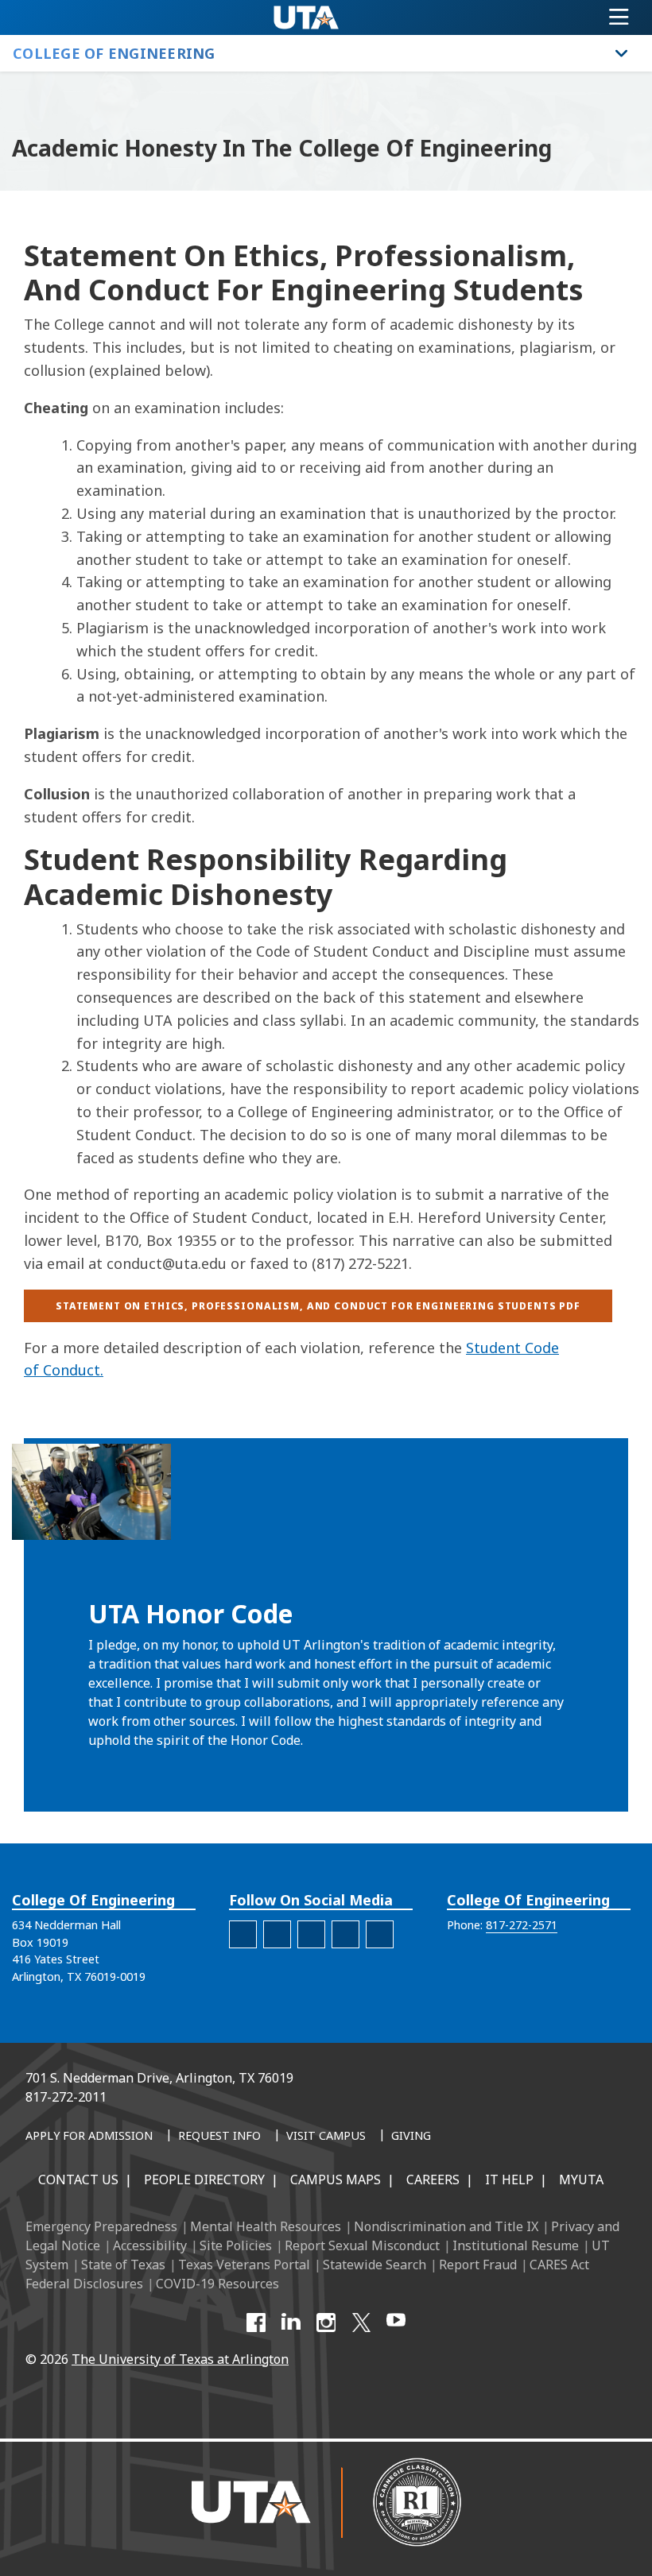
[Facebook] (256, 2323)
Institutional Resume (516, 2245)
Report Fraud (478, 2265)
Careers (433, 2180)
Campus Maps (336, 2180)
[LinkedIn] (291, 2323)
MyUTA (581, 2180)
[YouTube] (396, 2323)
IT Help (509, 2180)
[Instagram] (326, 2323)
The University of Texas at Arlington (180, 2359)
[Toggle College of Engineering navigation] (622, 53)
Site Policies (236, 2245)
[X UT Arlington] (361, 2323)
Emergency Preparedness (101, 2226)
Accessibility (150, 2245)
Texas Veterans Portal (244, 2265)
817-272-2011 (66, 2097)
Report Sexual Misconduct (362, 2245)
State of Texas (123, 2265)
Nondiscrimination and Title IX (446, 2226)
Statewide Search (375, 2265)
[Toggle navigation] (619, 17)
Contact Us (78, 2180)
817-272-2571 (522, 1925)
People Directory (204, 2180)
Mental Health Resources (266, 2226)
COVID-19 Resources (217, 2284)
